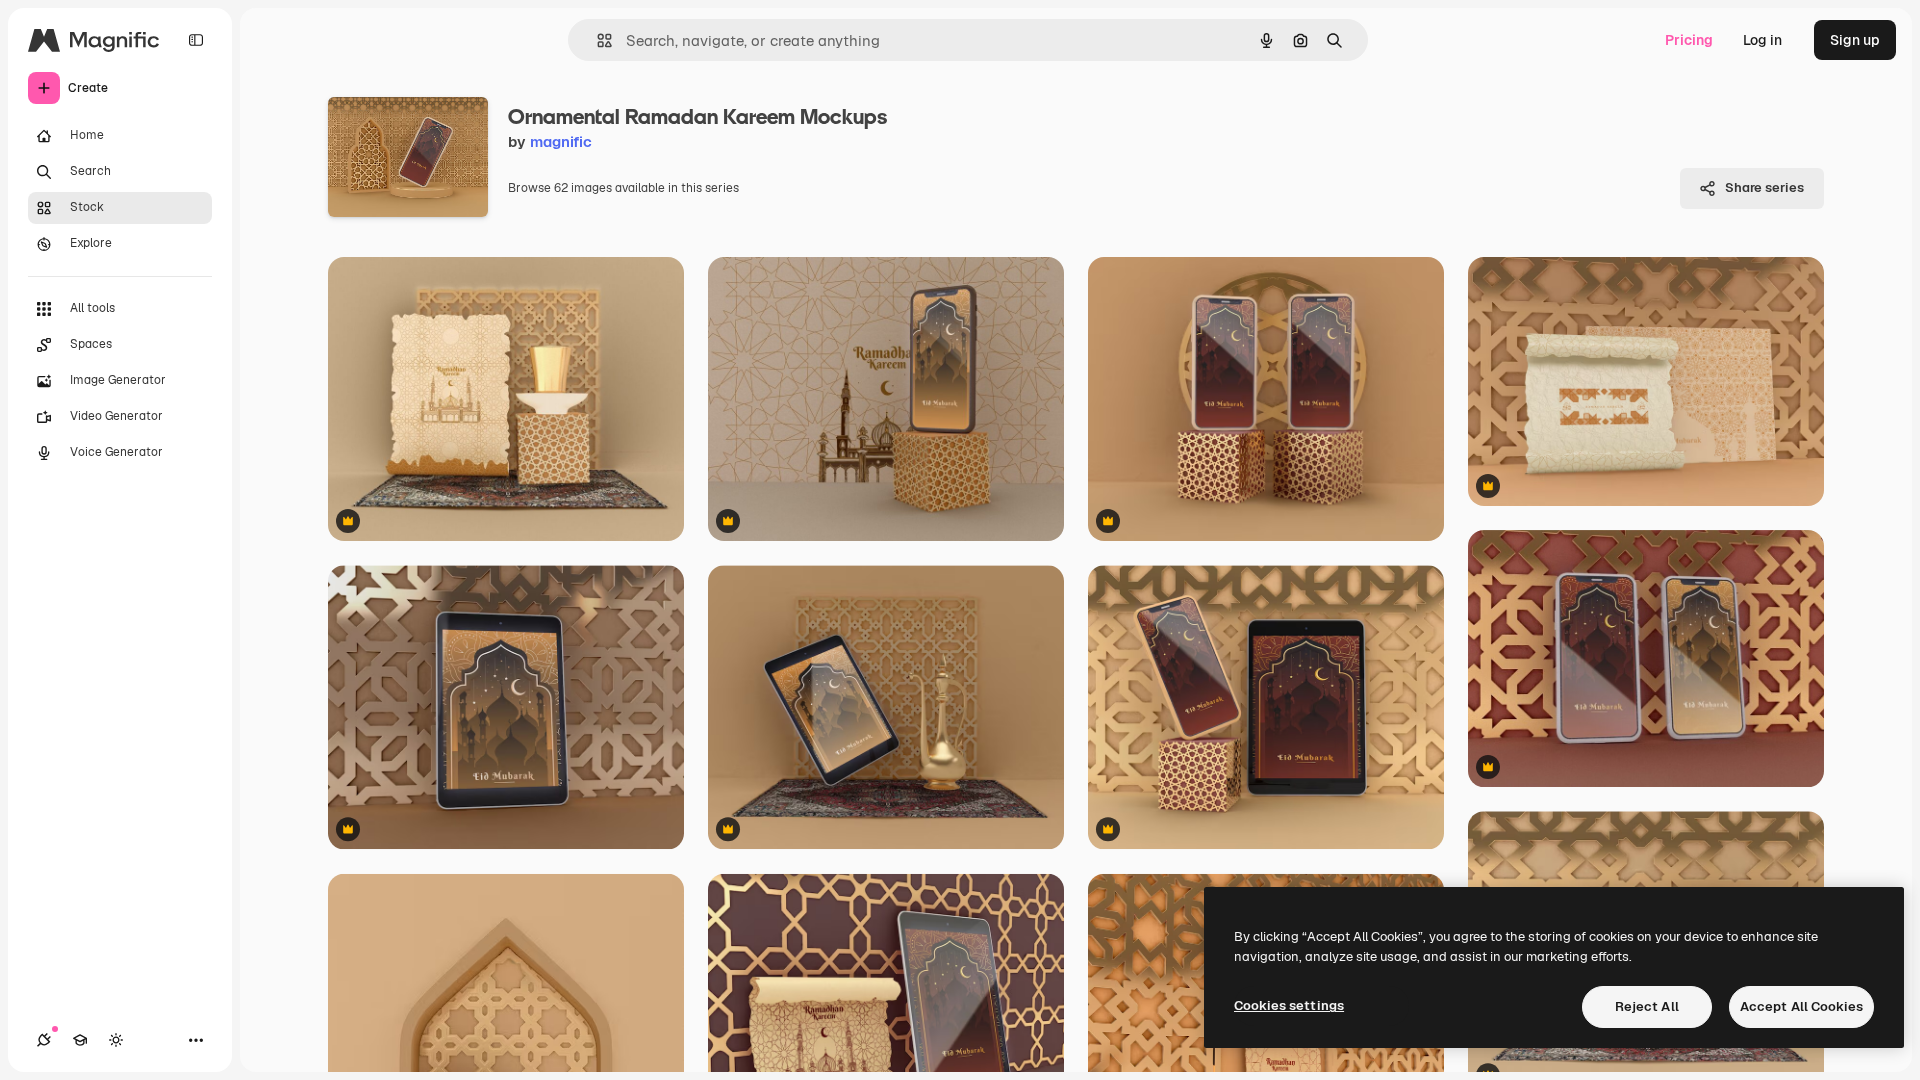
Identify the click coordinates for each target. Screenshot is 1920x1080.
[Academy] (80, 1040)
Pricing (1689, 40)
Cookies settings (1289, 1005)
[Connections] (44, 1040)
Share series (1764, 187)
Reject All (1647, 1006)
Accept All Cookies (1801, 1006)
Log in (1762, 40)
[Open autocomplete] (596, 40)
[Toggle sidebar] (196, 40)
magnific (561, 141)
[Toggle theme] (116, 1040)
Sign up (1855, 40)
